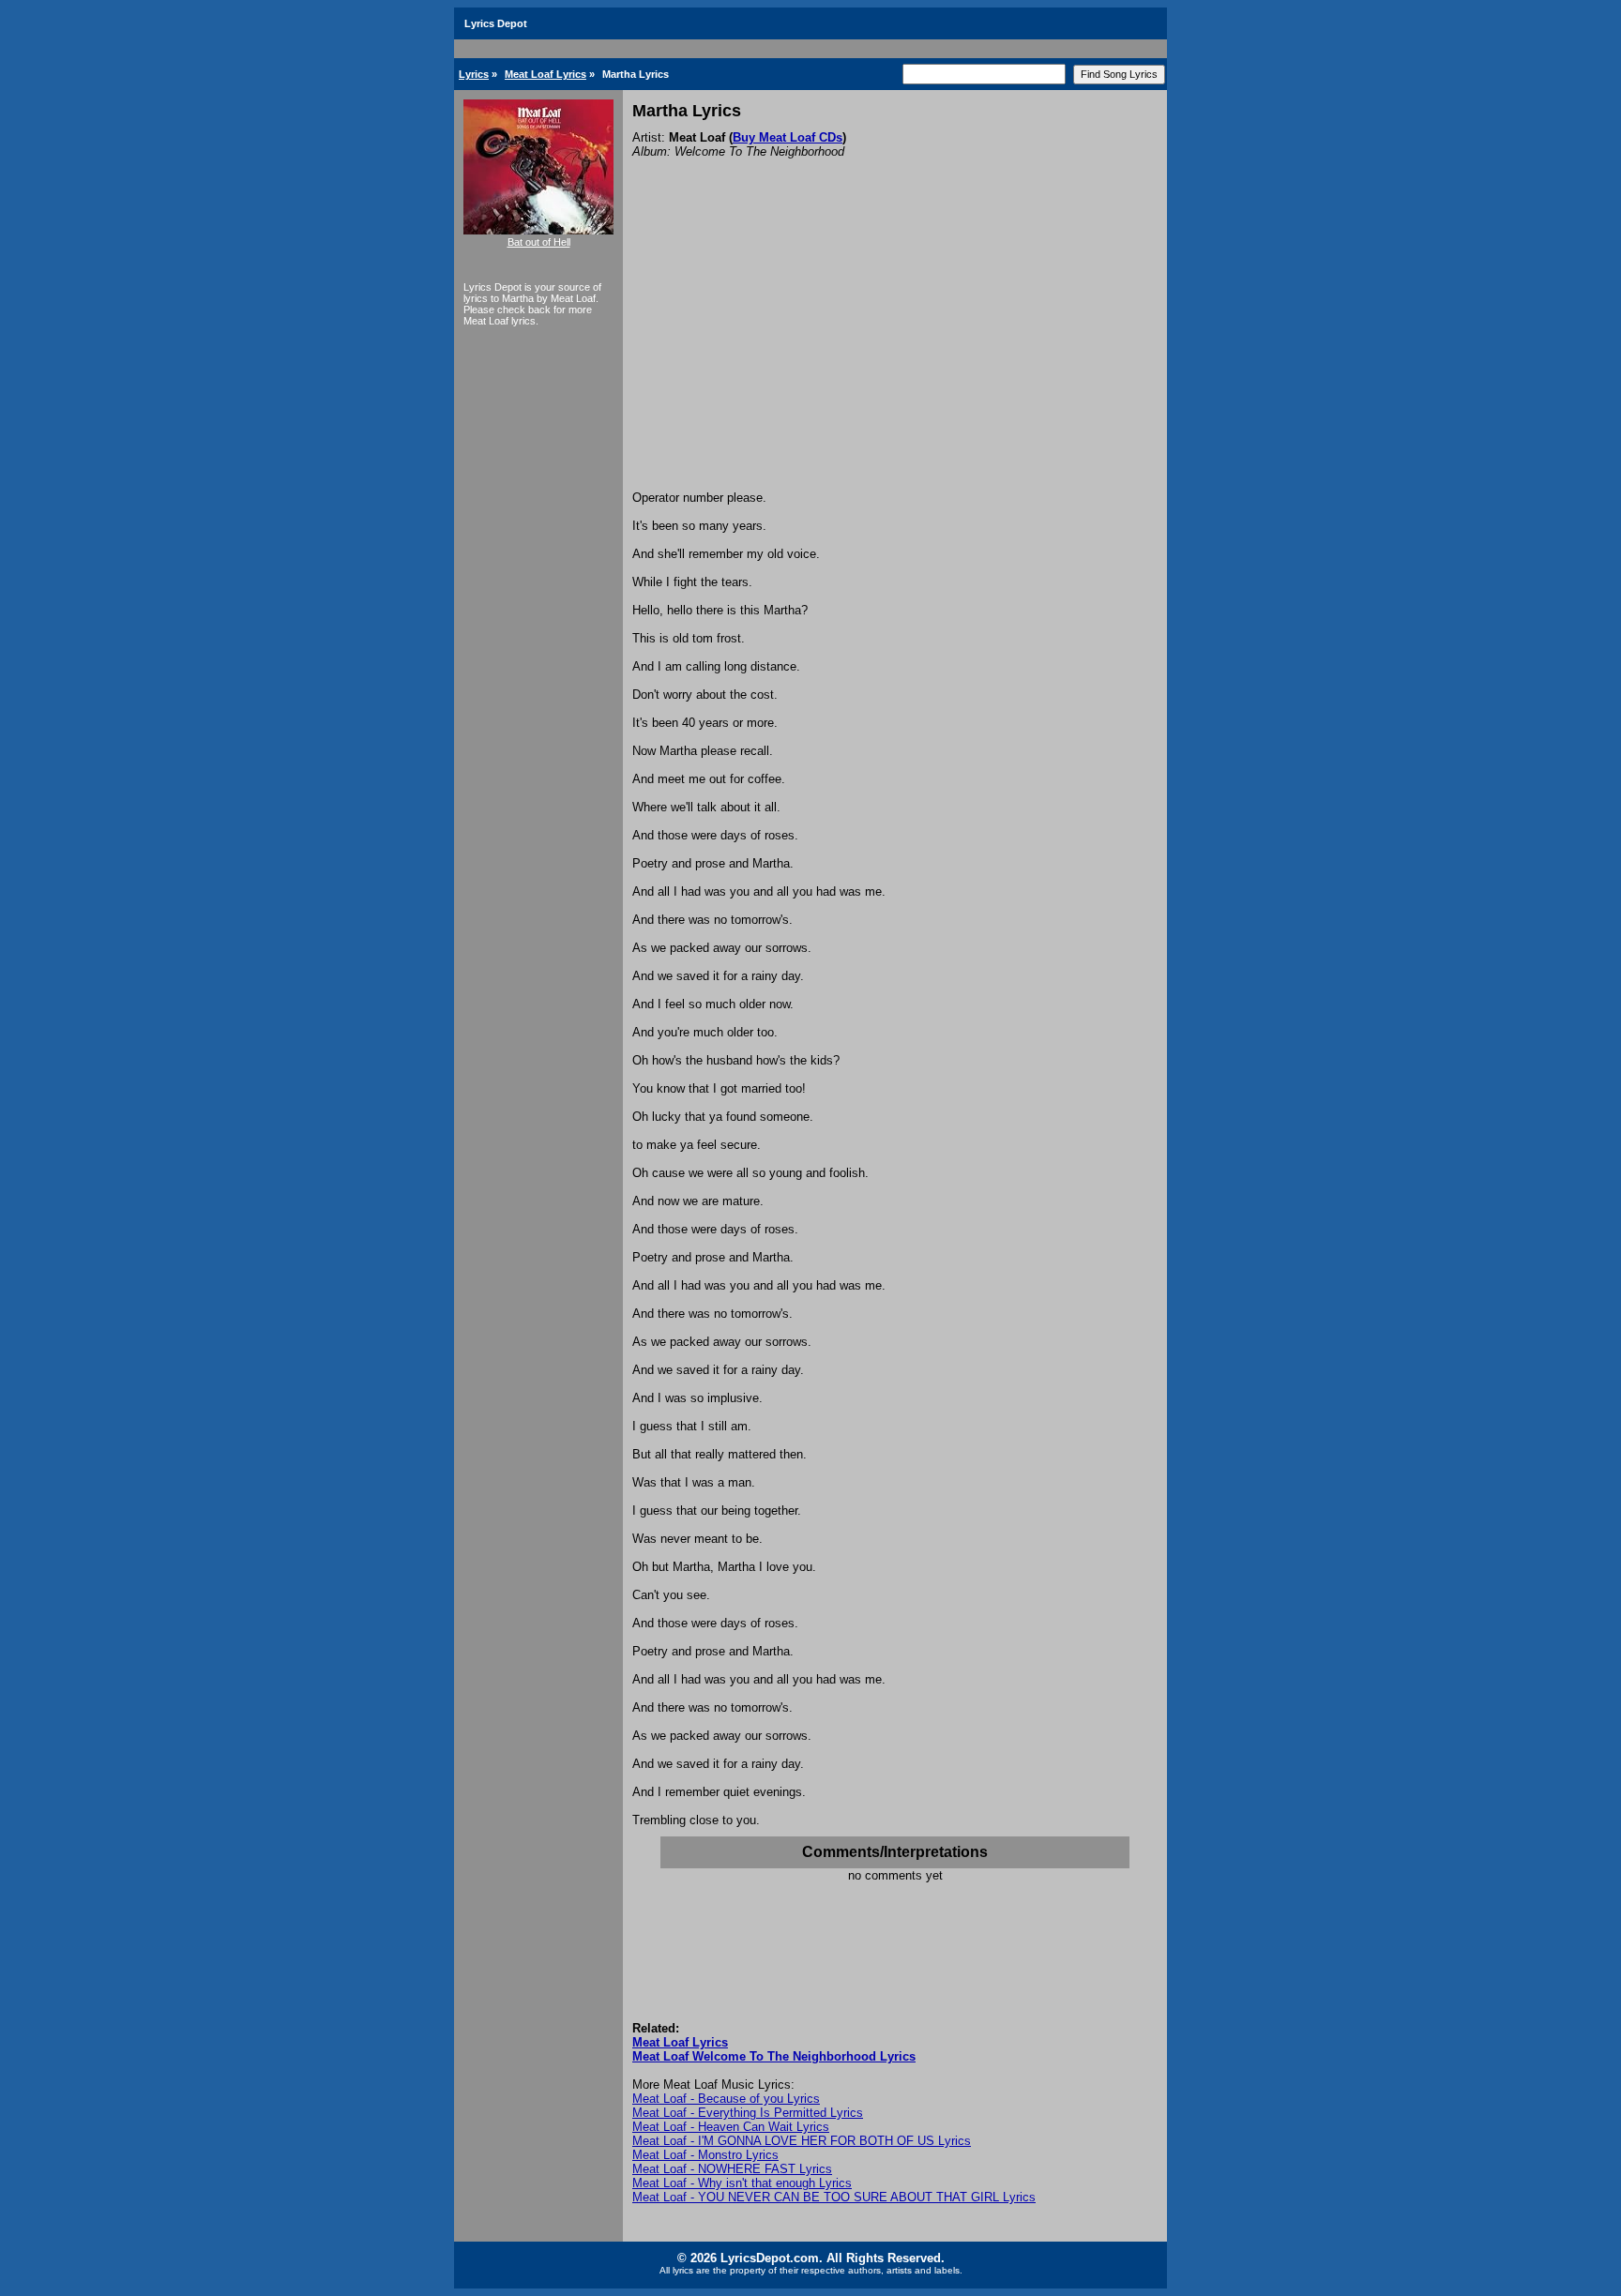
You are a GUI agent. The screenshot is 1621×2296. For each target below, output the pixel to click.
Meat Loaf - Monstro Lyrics (705, 2155)
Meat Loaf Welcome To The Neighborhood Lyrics (774, 2056)
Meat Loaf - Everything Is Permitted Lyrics (748, 2113)
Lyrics (474, 74)
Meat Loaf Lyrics (545, 74)
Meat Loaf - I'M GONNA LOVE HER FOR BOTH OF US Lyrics (802, 2141)
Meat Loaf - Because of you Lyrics (726, 2099)
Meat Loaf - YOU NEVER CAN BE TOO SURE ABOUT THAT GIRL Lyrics (834, 2197)
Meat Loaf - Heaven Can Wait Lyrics (731, 2127)
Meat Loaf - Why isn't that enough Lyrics (742, 2183)
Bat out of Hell (539, 242)
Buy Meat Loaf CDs (788, 137)
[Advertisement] (895, 350)
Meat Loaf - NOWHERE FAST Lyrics (732, 2169)
